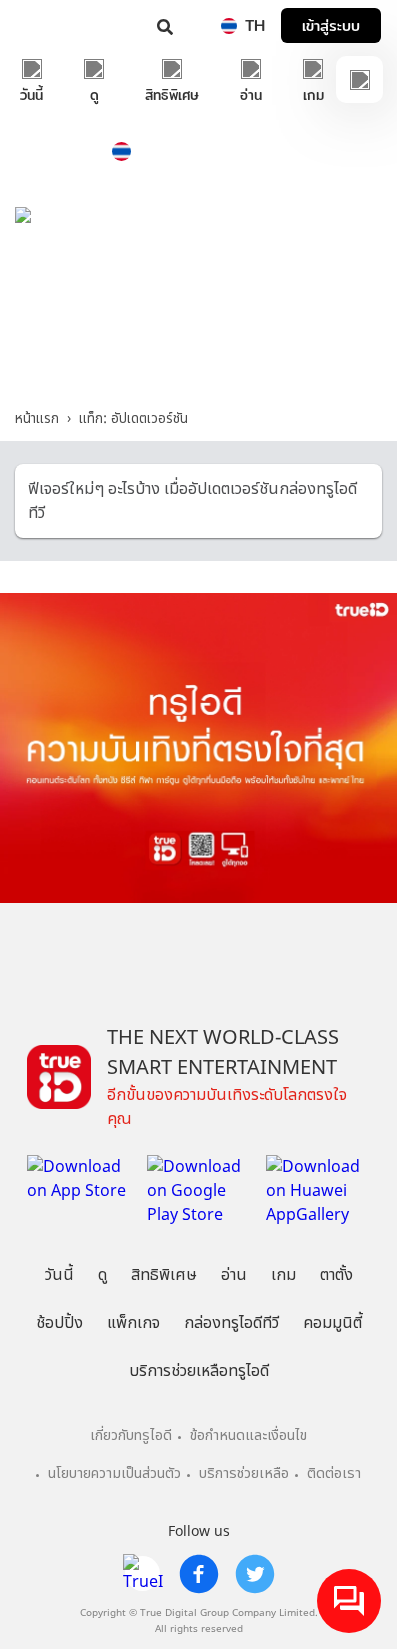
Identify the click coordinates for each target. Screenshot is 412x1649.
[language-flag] (229, 26)
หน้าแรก (37, 419)
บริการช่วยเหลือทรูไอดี (199, 1371)
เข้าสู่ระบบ (331, 25)
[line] (143, 1574)
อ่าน (234, 1275)
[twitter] (255, 1574)
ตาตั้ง (336, 1275)
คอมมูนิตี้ (332, 1323)
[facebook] (199, 1574)
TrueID (56, 25)
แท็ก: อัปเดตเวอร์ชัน (133, 419)
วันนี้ (59, 1275)
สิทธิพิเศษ (164, 1275)
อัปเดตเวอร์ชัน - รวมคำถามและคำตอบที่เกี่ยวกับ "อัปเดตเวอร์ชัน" (198, 350)
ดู (102, 1275)
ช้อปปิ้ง (59, 1323)
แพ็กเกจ (133, 1323)
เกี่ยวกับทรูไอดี (131, 1435)
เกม (283, 1275)
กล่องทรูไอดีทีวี (231, 1323)
